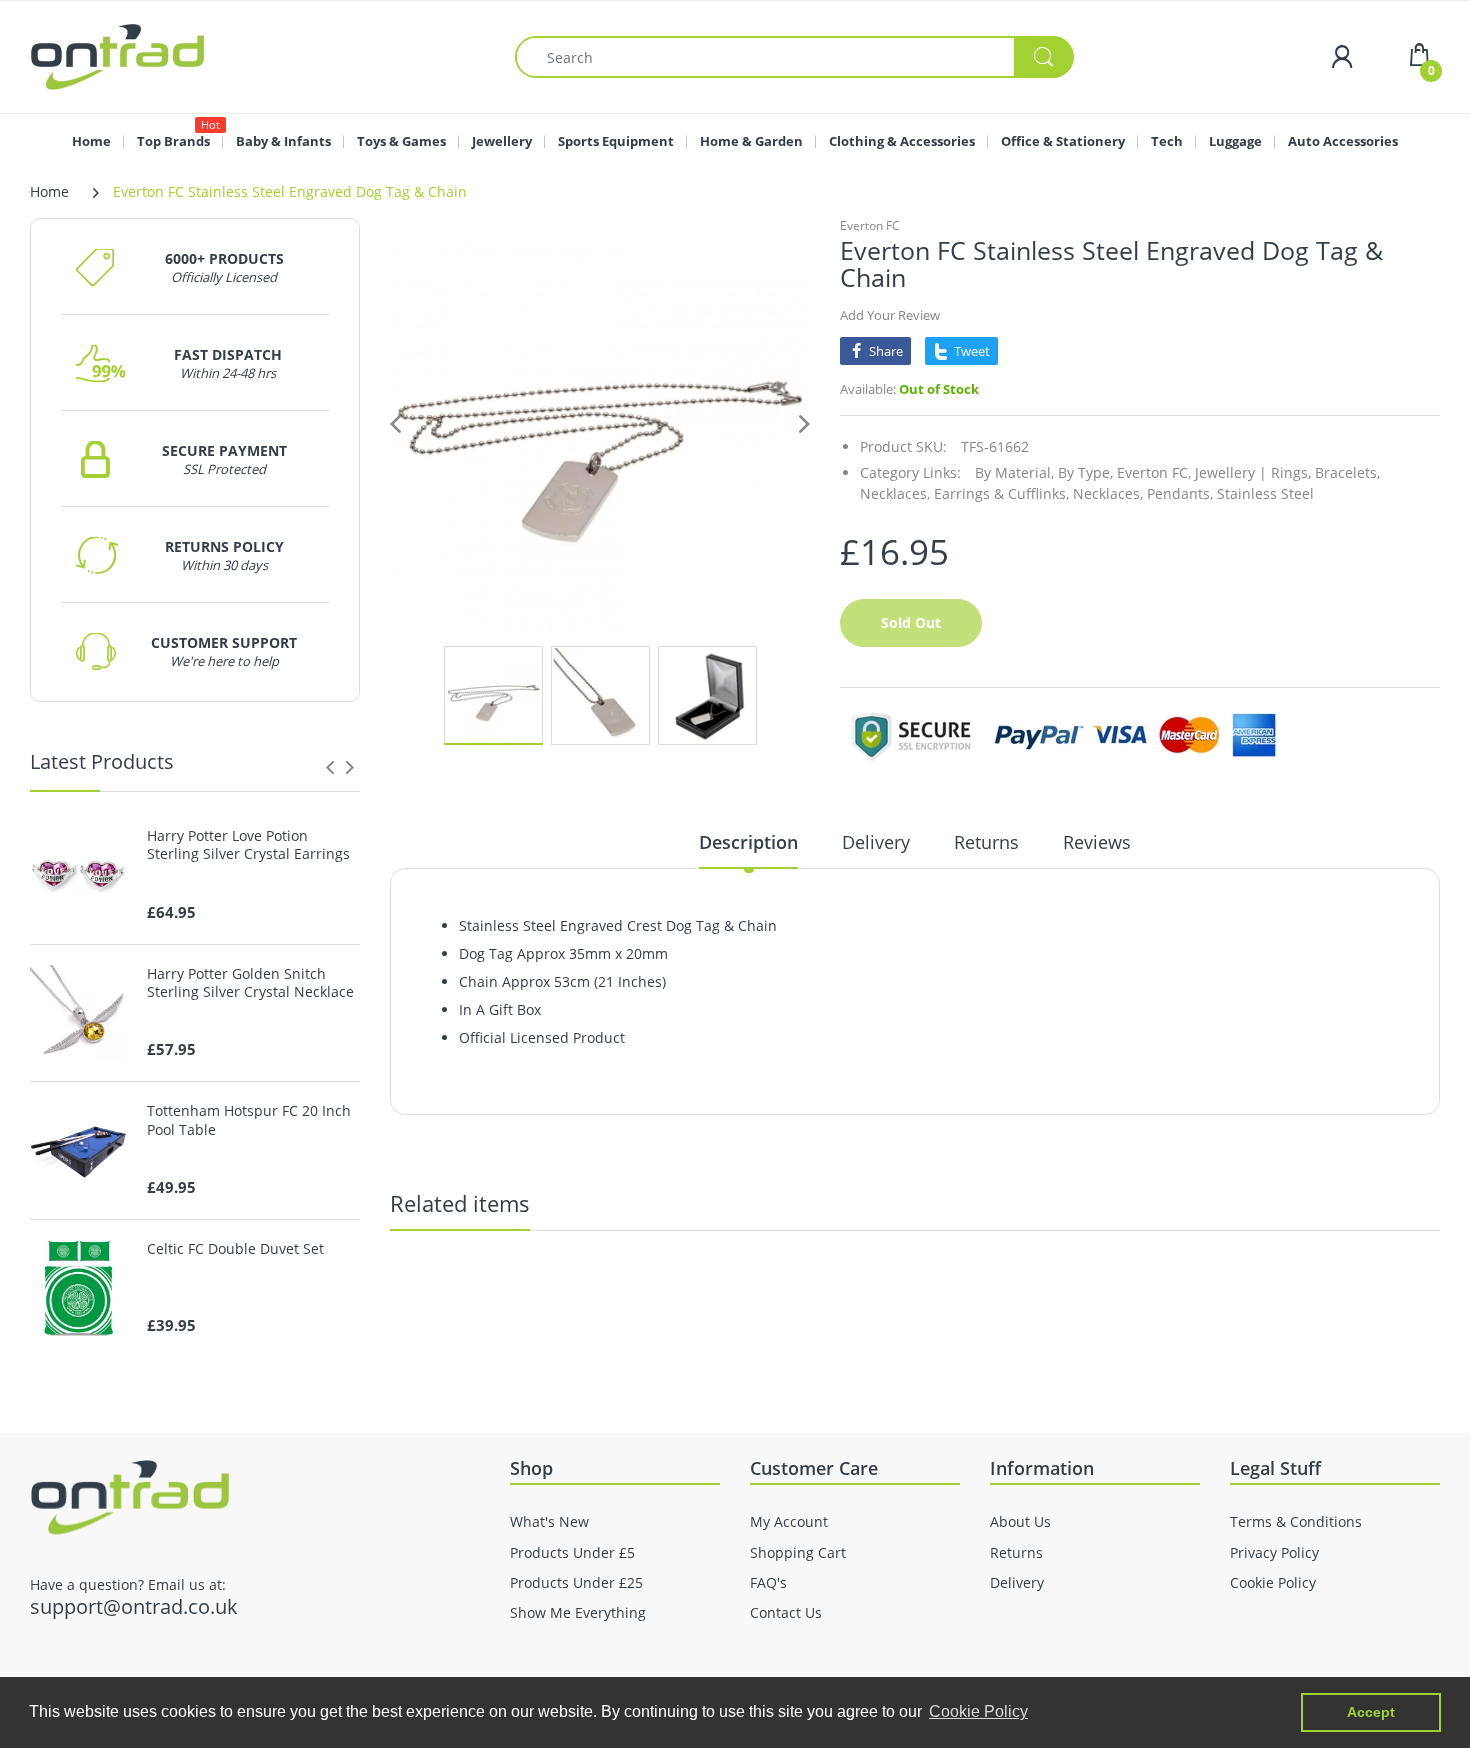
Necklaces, (1108, 493)
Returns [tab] (986, 842)
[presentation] (330, 767)
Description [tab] (748, 842)
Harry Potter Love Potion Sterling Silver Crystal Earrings (248, 845)
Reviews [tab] (1097, 842)
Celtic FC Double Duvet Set (235, 1249)
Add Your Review (890, 315)
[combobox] (794, 57)
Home (49, 191)
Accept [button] (1371, 1712)
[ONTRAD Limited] (117, 55)
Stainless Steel (1265, 493)
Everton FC (870, 225)
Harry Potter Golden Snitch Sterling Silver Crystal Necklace (250, 983)
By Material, (1014, 472)
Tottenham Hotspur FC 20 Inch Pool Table (249, 1120)
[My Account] (1342, 56)
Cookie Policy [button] (978, 1711)
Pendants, (1180, 493)
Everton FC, (1154, 472)
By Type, (1085, 472)
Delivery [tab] (876, 842)
